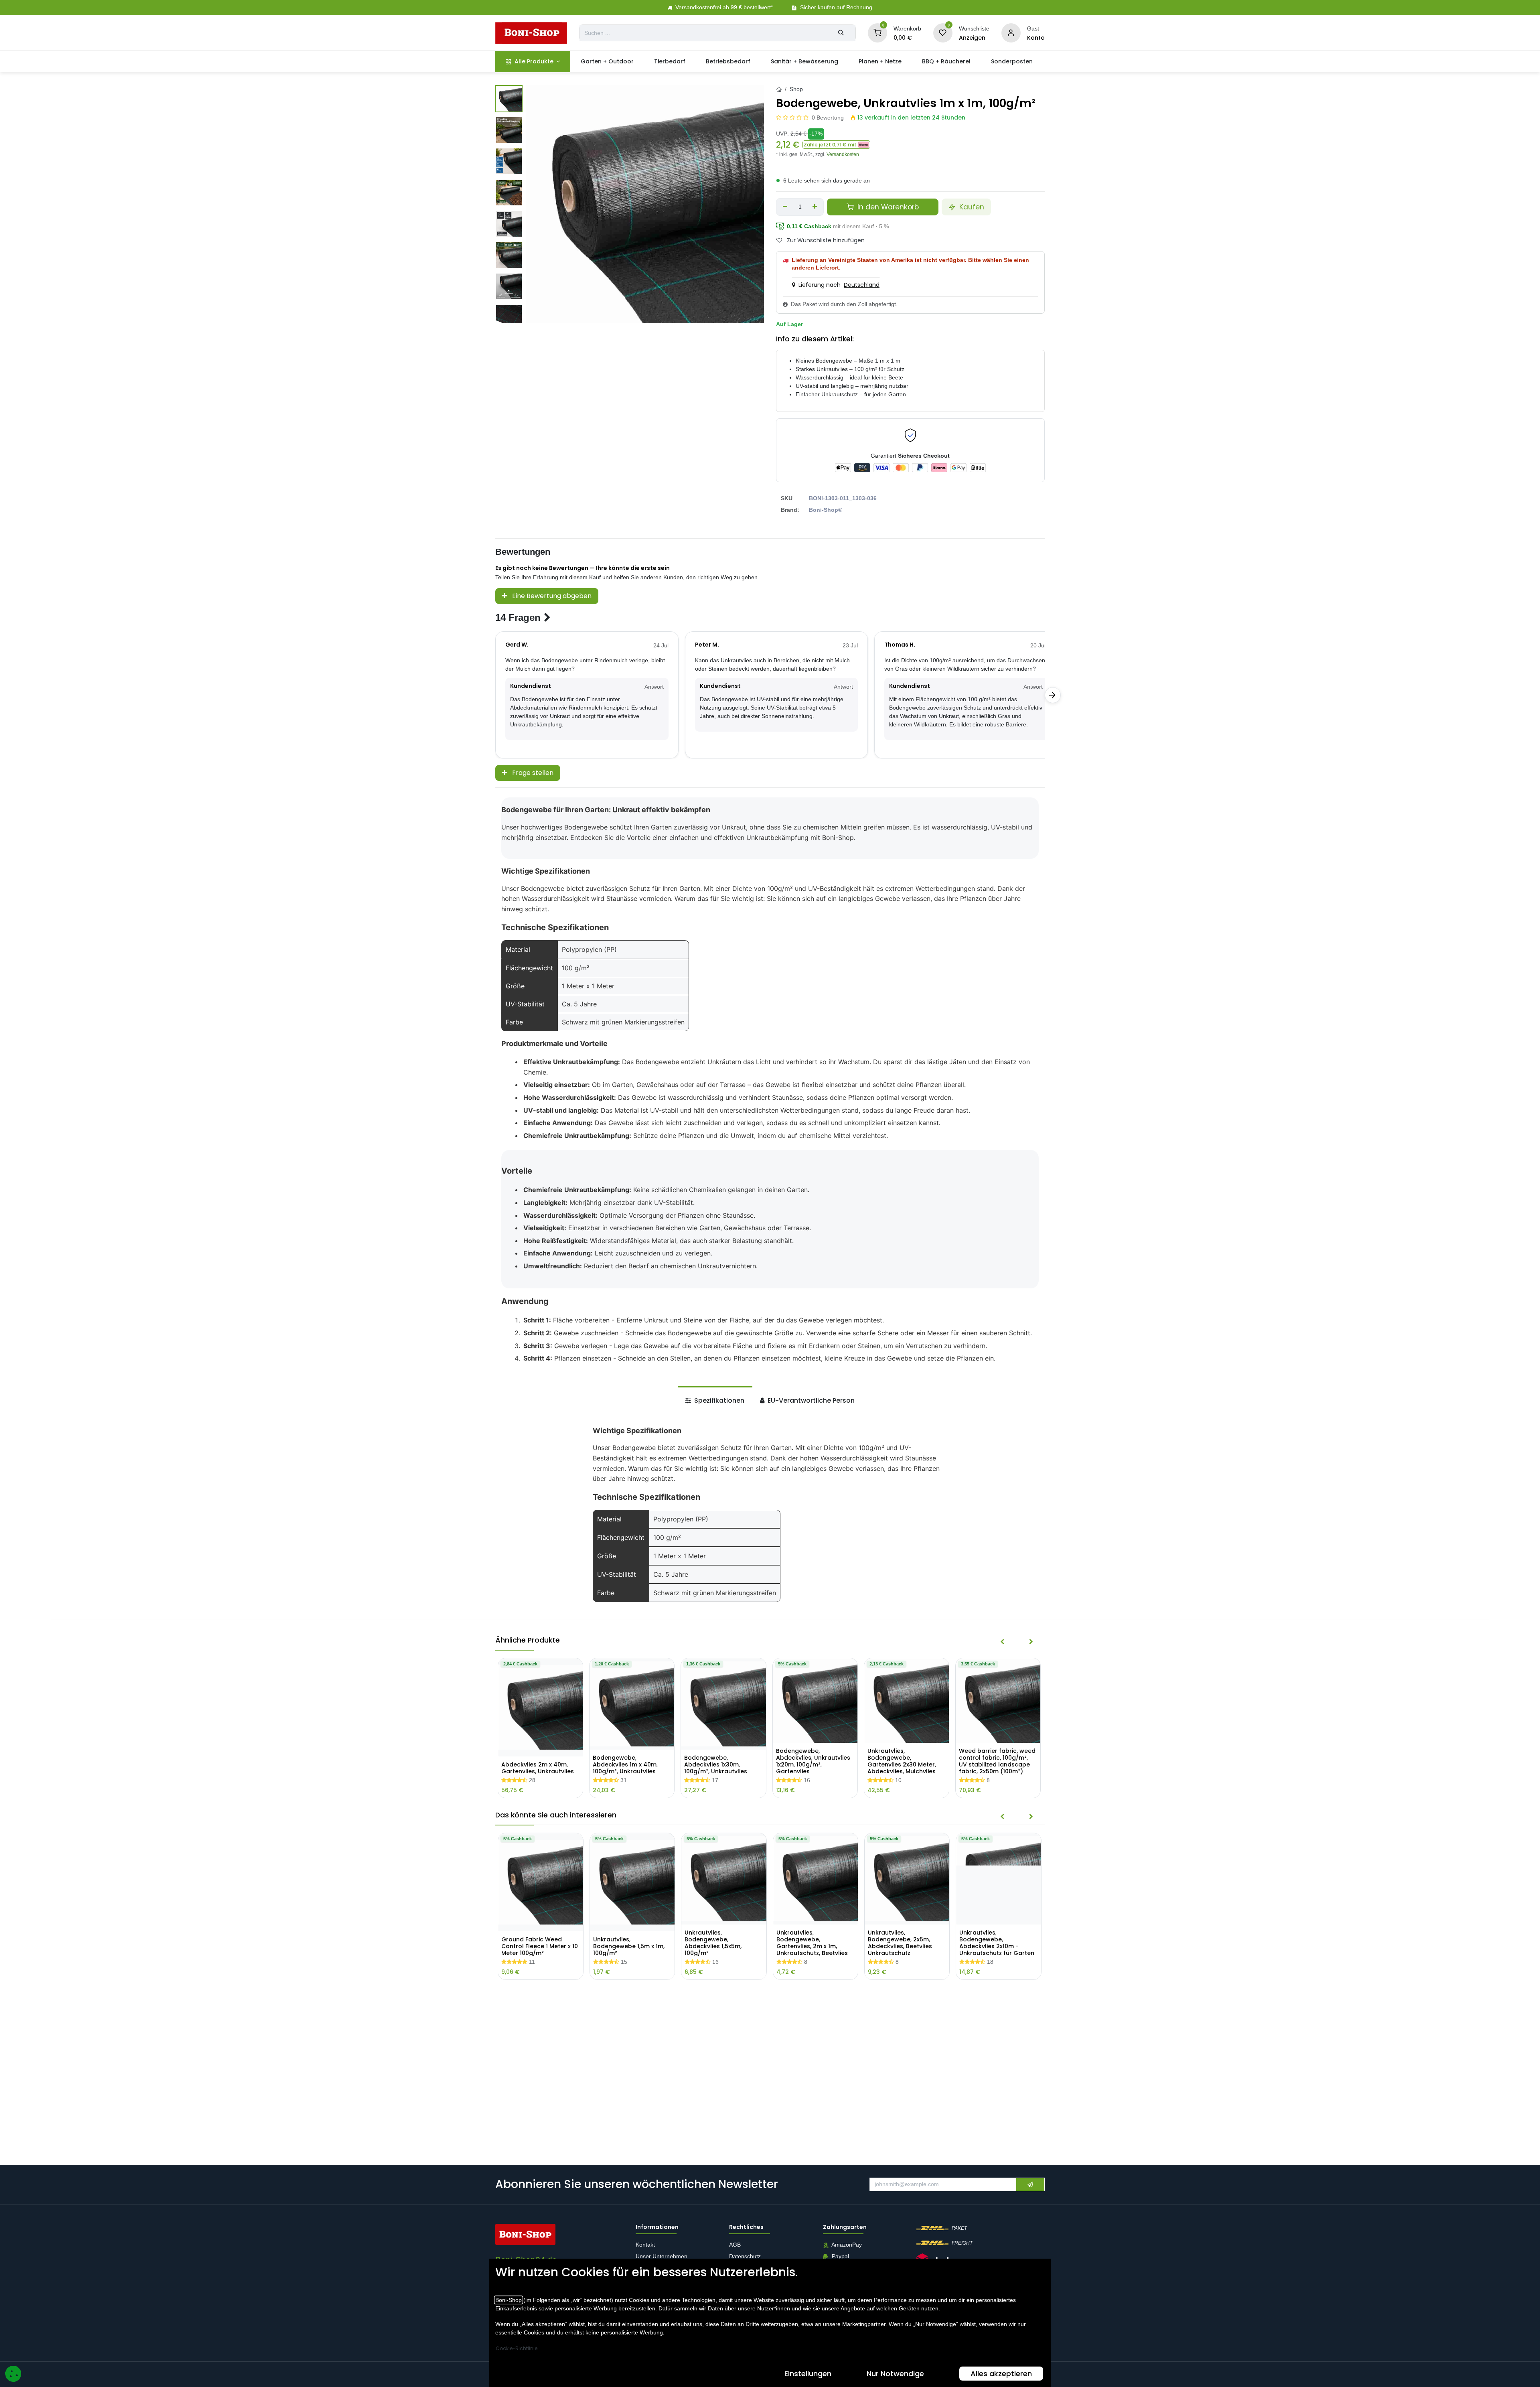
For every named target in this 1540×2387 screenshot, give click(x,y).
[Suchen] (841, 33)
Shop (796, 89)
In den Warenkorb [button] (887, 207)
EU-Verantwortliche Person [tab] (810, 1400)
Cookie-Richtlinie (517, 2348)
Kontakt (645, 2245)
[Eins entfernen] (785, 207)
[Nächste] (1053, 695)
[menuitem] (533, 62)
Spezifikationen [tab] (718, 1400)
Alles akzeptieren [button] (1001, 2374)
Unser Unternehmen (662, 2257)
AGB (736, 2245)
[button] (836, 145)
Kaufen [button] (971, 207)
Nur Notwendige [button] (895, 2374)
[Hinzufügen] (815, 207)
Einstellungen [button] (808, 2374)
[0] (877, 32)
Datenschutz (745, 2257)
